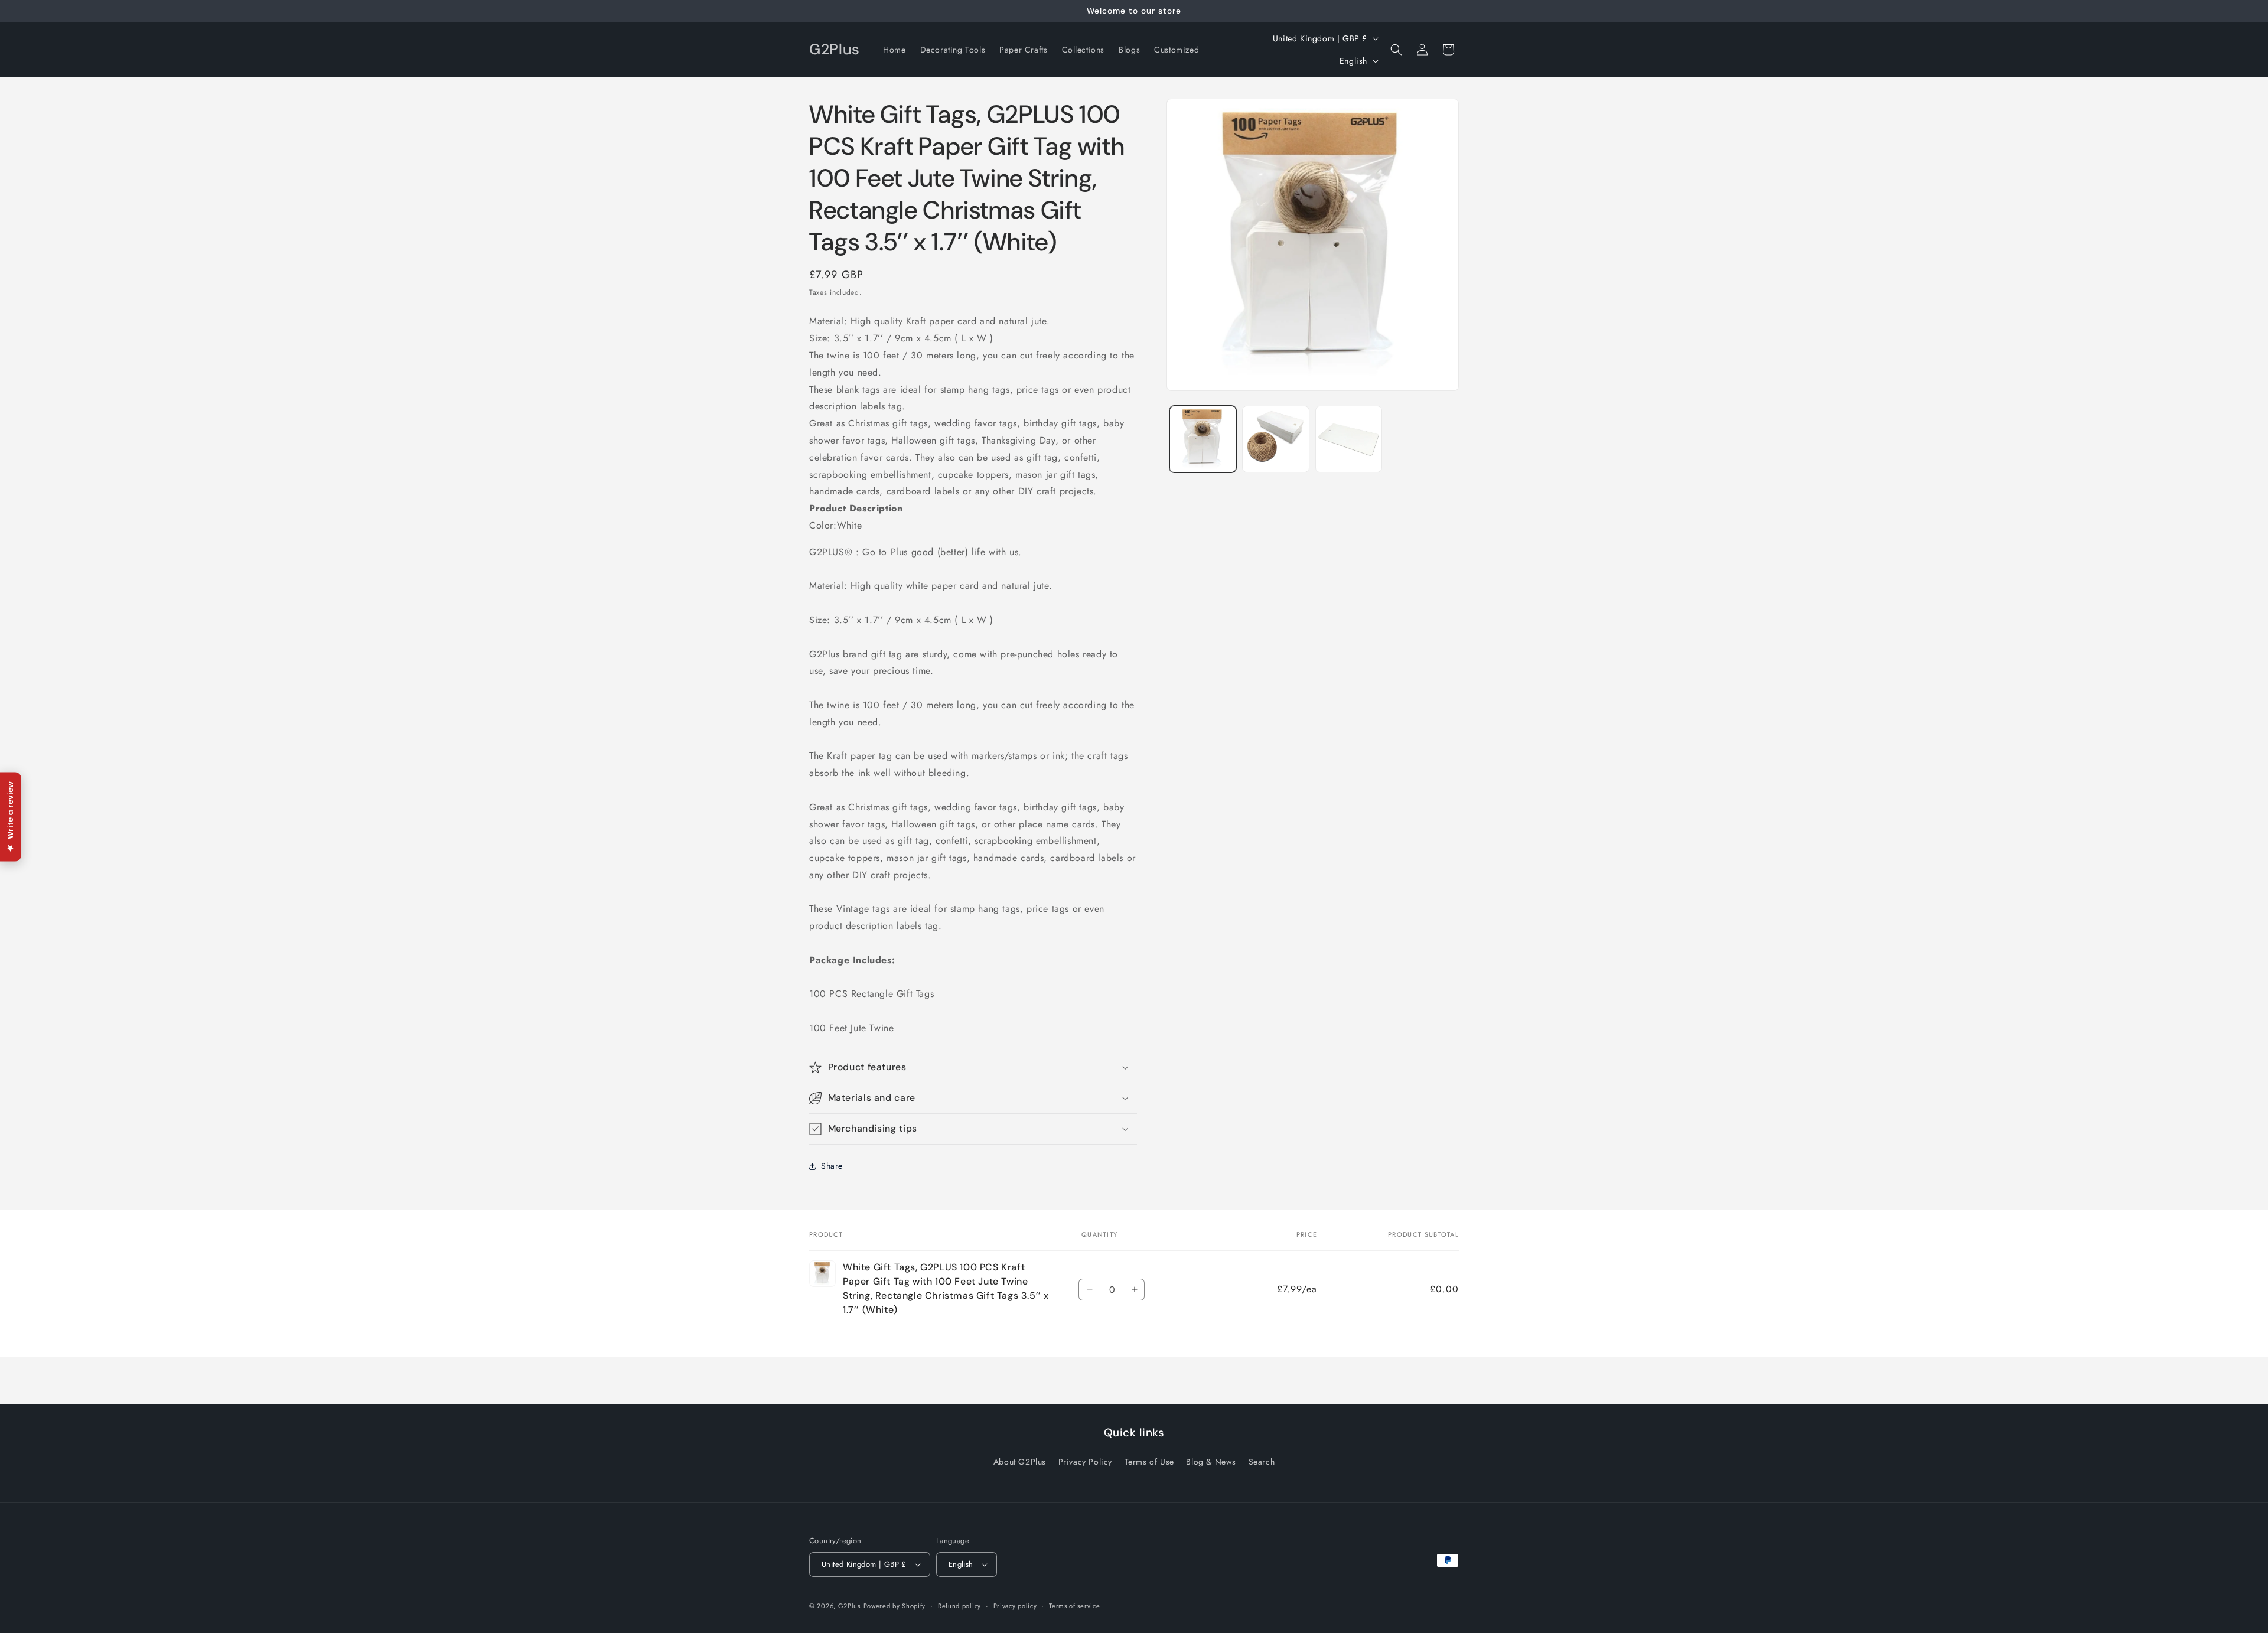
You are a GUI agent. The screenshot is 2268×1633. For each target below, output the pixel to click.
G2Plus (849, 1606)
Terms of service (1074, 1606)
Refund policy (959, 1606)
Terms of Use (1149, 1462)
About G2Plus (1020, 1462)
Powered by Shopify (895, 1606)
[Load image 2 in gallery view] (1275, 439)
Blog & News (1211, 1462)
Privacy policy (1015, 1606)
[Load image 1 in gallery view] (1203, 439)
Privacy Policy (1085, 1462)
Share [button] (832, 1166)
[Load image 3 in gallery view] (1349, 439)
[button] (1396, 50)
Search (1262, 1462)
